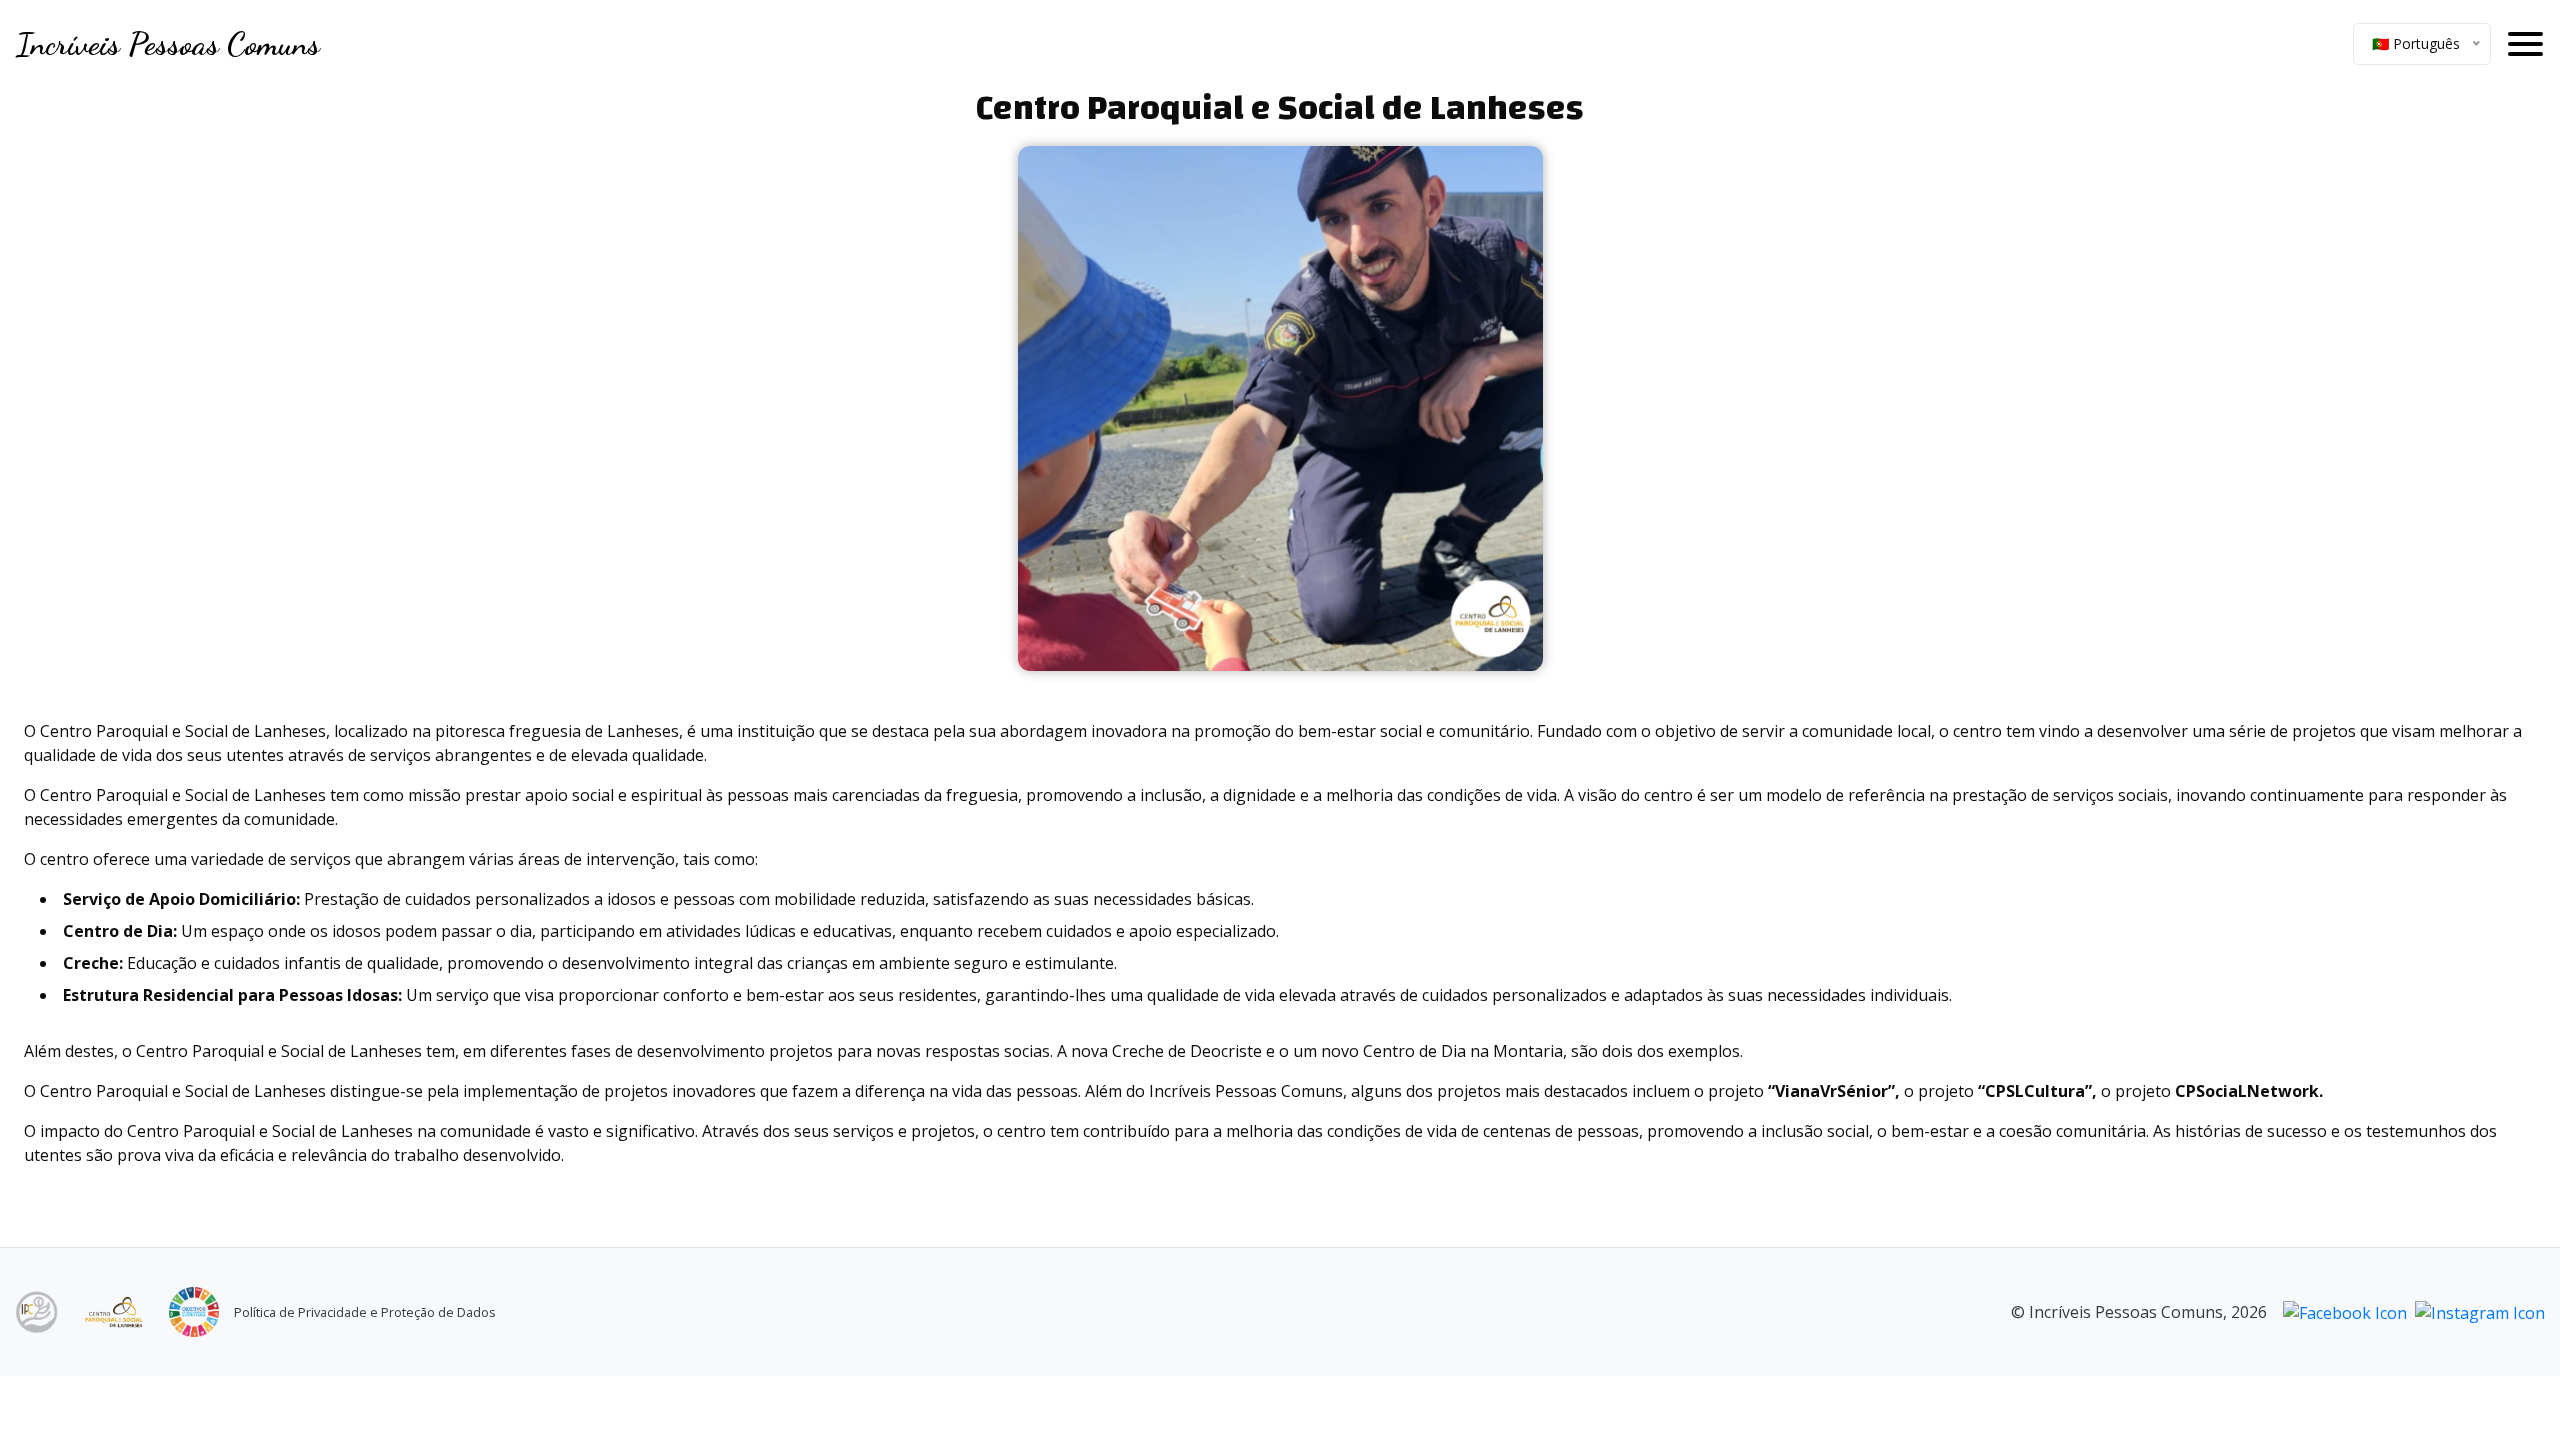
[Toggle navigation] (2525, 44)
